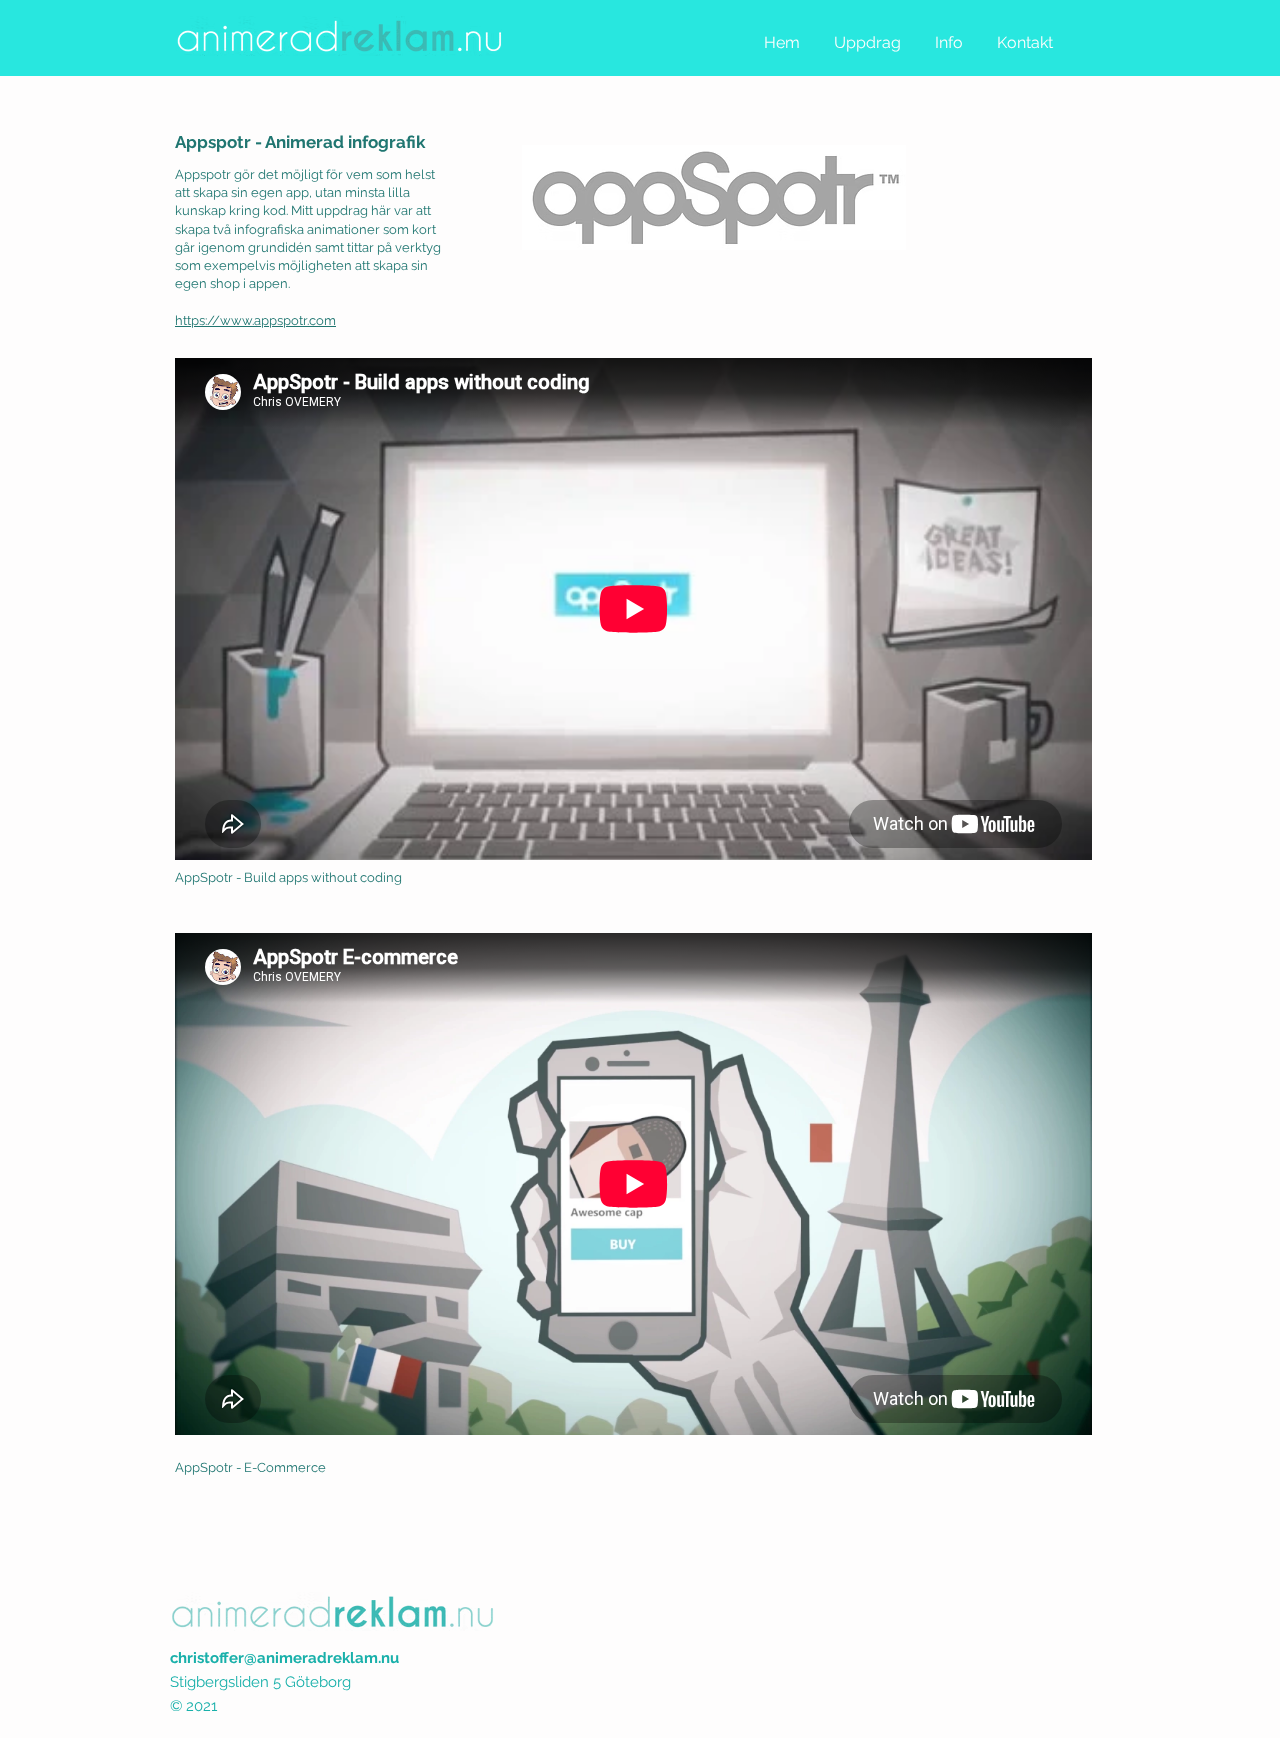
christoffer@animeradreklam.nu (284, 1658)
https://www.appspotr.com (255, 320)
